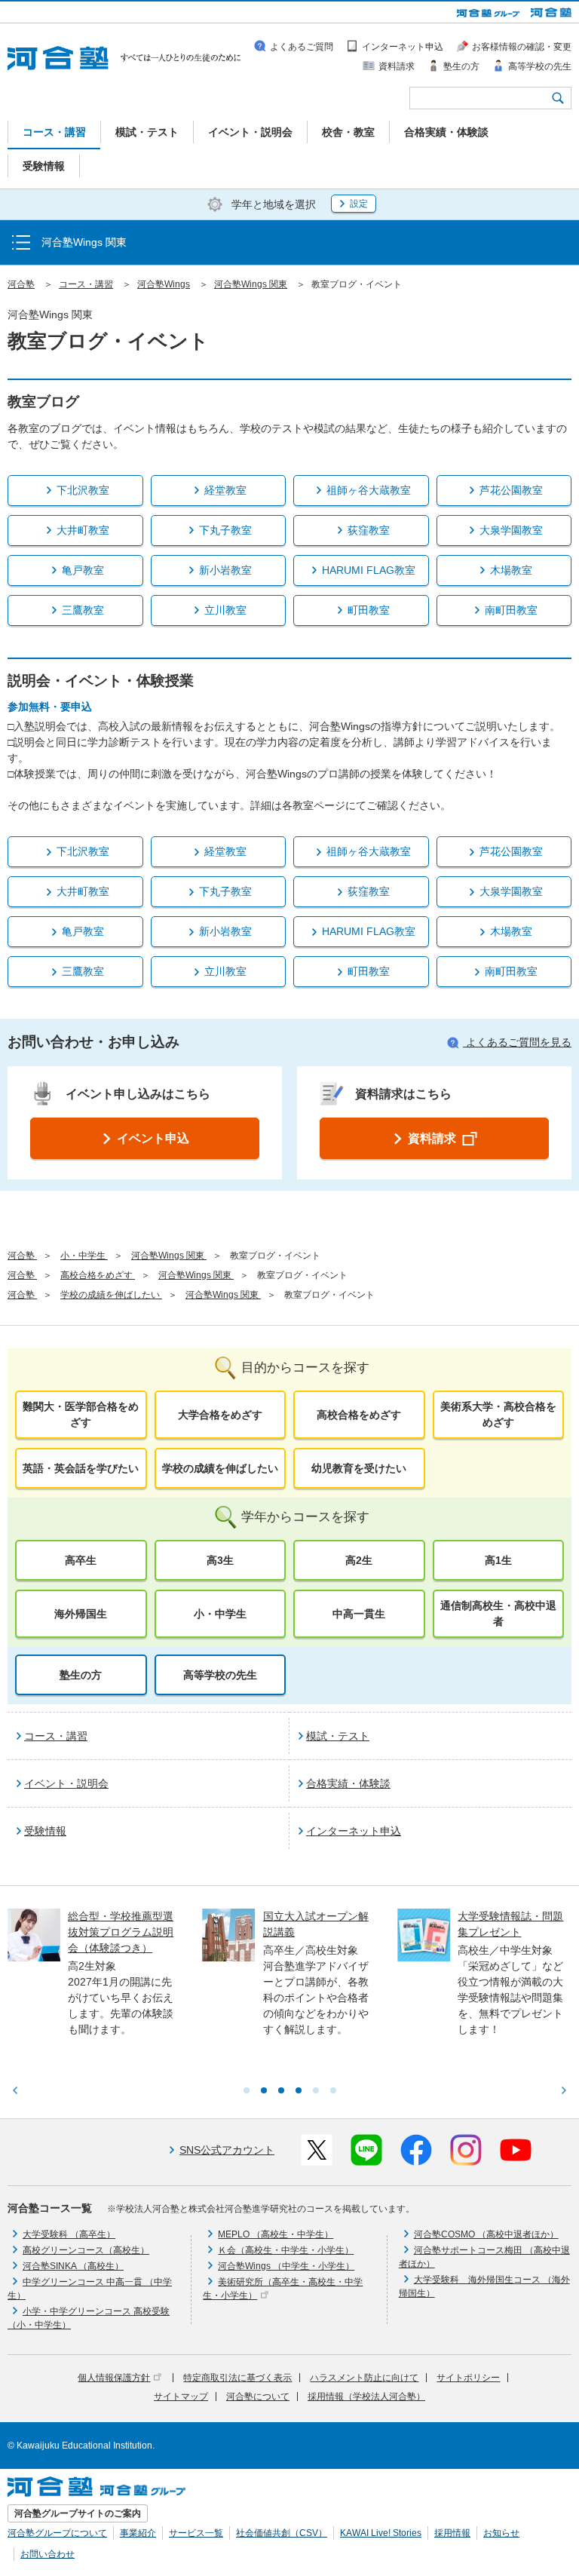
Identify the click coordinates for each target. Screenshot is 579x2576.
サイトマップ (181, 2397)
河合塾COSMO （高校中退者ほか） (486, 2234)
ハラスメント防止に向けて (364, 2378)
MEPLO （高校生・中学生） (276, 2234)
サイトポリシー (468, 2378)
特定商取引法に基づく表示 (237, 2378)
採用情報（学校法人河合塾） (366, 2397)
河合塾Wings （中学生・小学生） (286, 2266)
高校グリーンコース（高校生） (86, 2250)
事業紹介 (138, 2533)
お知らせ (501, 2533)
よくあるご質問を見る (517, 1042)
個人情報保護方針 (114, 2378)
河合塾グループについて (57, 2533)
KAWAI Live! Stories (381, 2533)
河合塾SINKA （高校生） (73, 2266)
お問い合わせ (47, 2554)
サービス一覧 (196, 2533)
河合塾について (258, 2397)
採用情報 (452, 2533)
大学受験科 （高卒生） (69, 2234)
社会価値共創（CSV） (282, 2533)
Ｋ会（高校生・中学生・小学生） (286, 2250)
